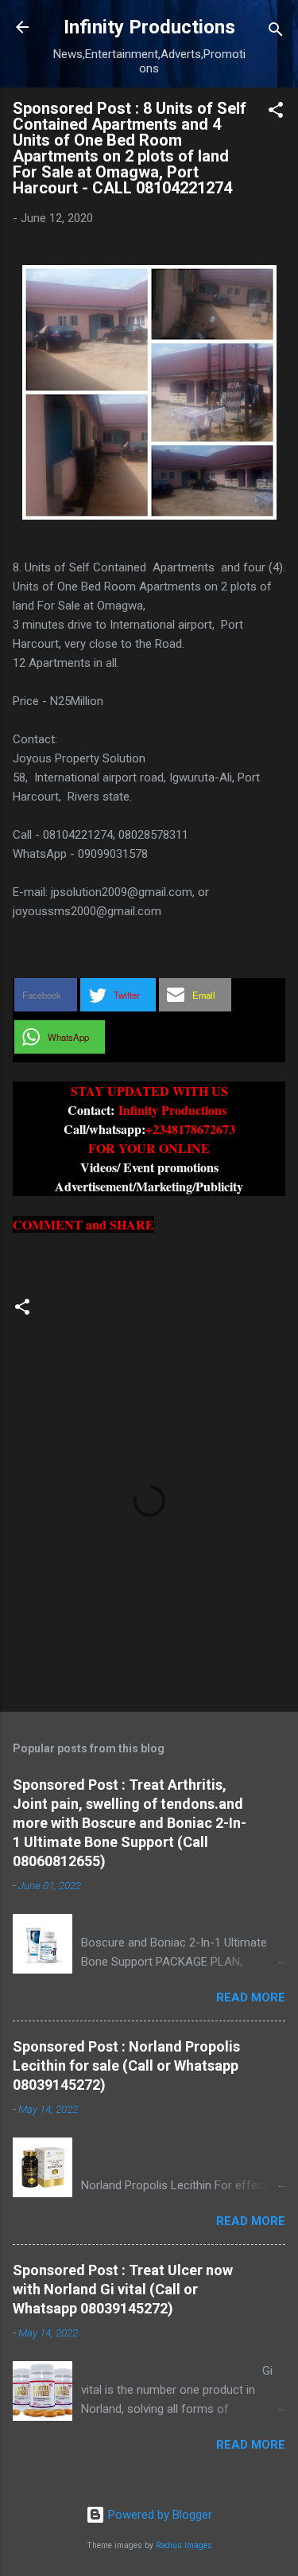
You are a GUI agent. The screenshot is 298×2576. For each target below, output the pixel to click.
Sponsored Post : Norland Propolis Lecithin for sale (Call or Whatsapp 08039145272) (126, 2065)
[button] (276, 113)
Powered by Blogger (159, 2515)
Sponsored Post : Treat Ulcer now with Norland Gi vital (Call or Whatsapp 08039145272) (123, 2289)
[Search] (276, 32)
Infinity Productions (149, 27)
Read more (251, 1997)
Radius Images (184, 2545)
